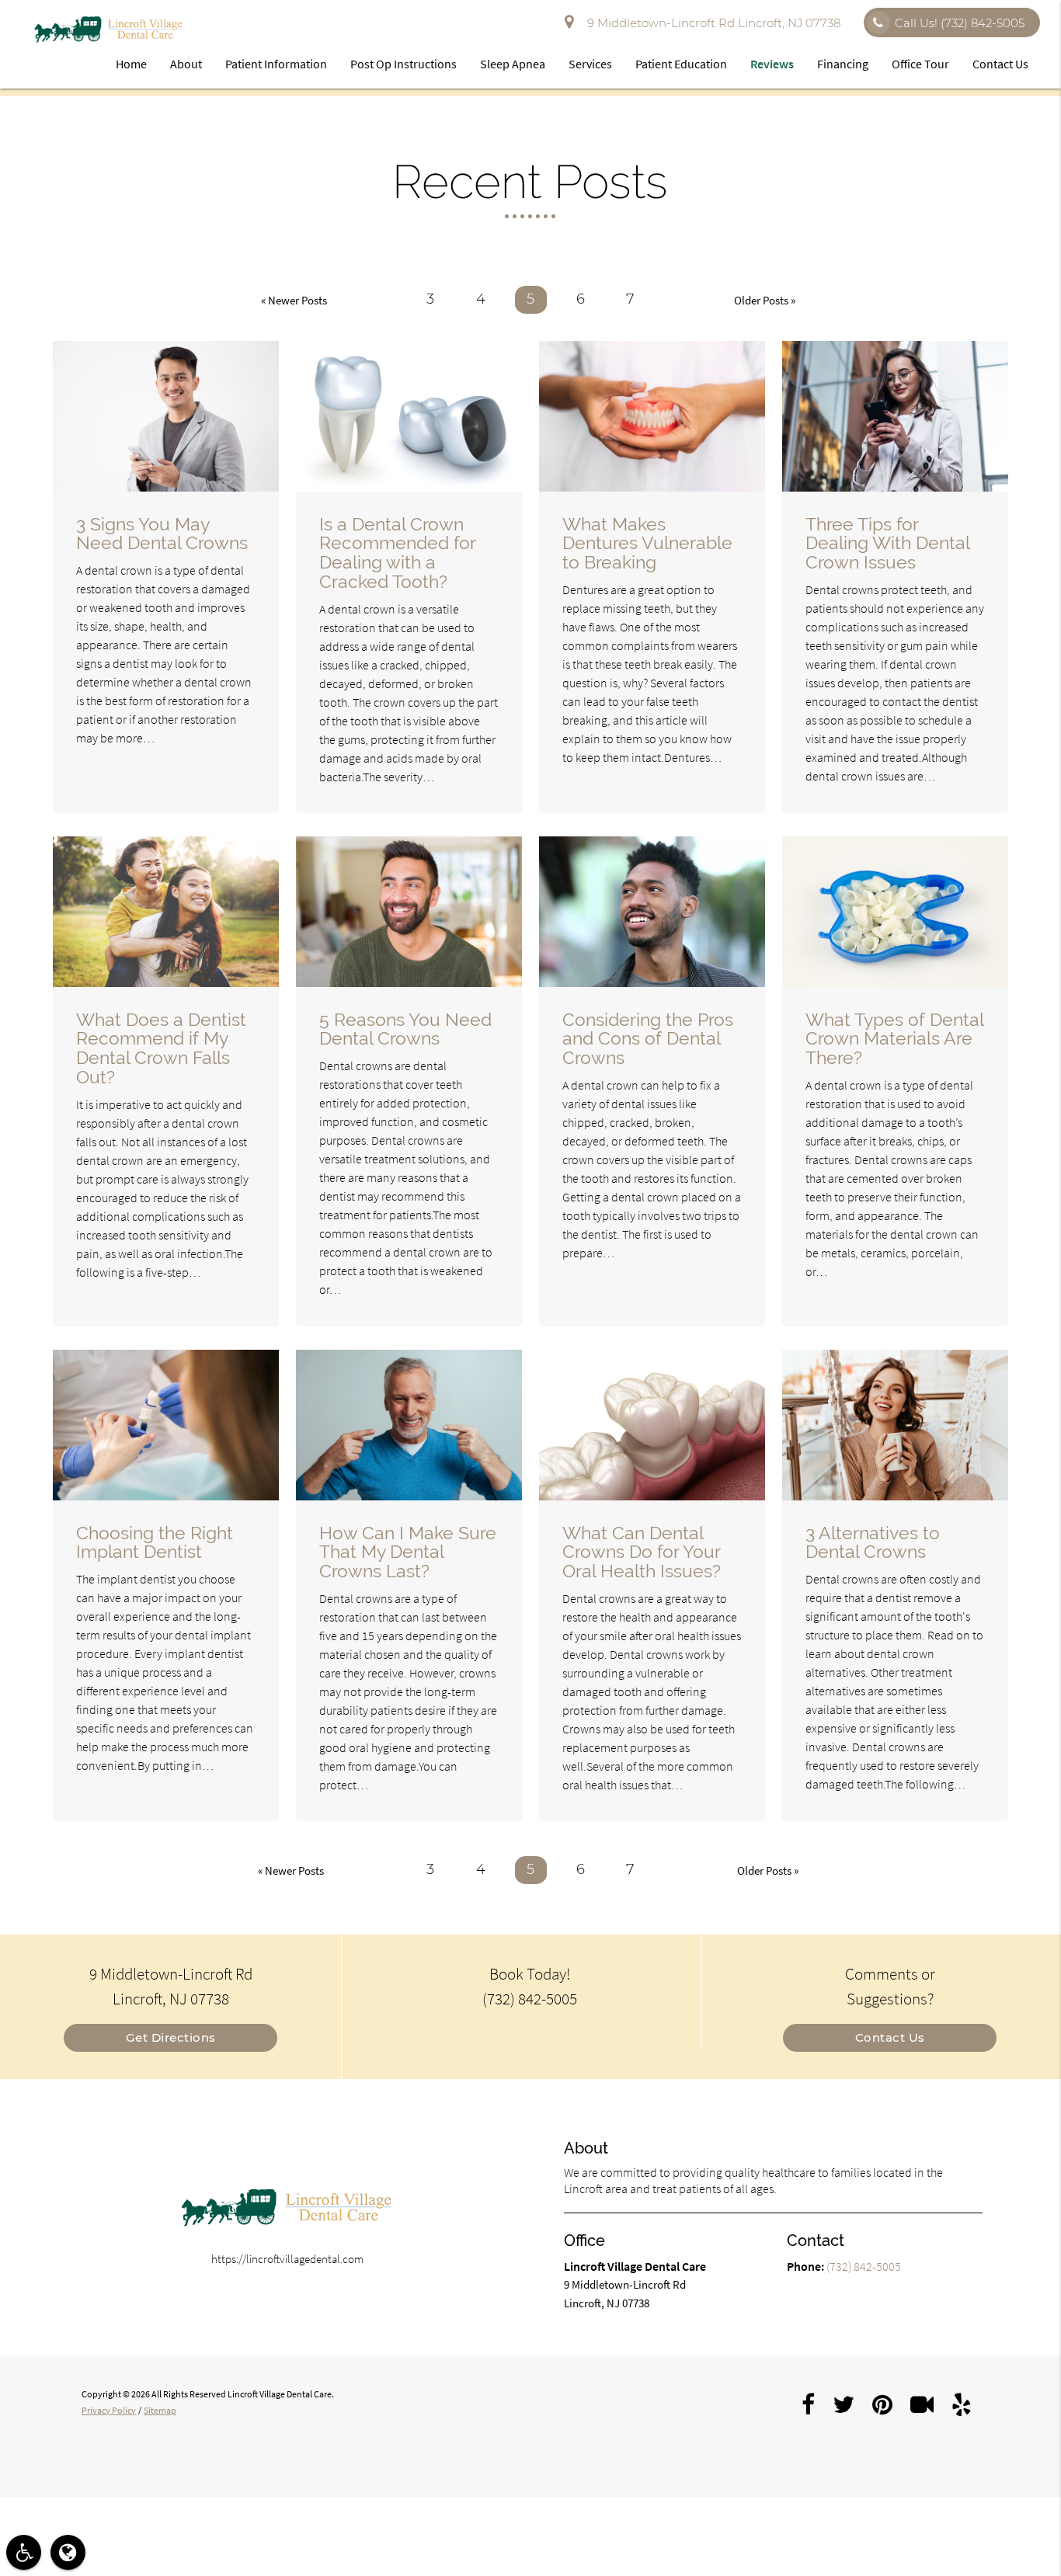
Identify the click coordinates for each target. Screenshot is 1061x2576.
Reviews (772, 64)
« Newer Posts (294, 300)
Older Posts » (765, 300)
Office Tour (920, 64)
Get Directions (171, 2037)
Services (590, 64)
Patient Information (276, 64)
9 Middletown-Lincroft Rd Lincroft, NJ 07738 (711, 23)
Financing (843, 64)
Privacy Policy (109, 2410)
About (186, 64)
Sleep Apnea (513, 64)
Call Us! (960, 23)
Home (131, 64)
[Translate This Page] (68, 2552)
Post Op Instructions (404, 64)
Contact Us (1000, 64)
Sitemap (160, 2410)
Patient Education (681, 64)
